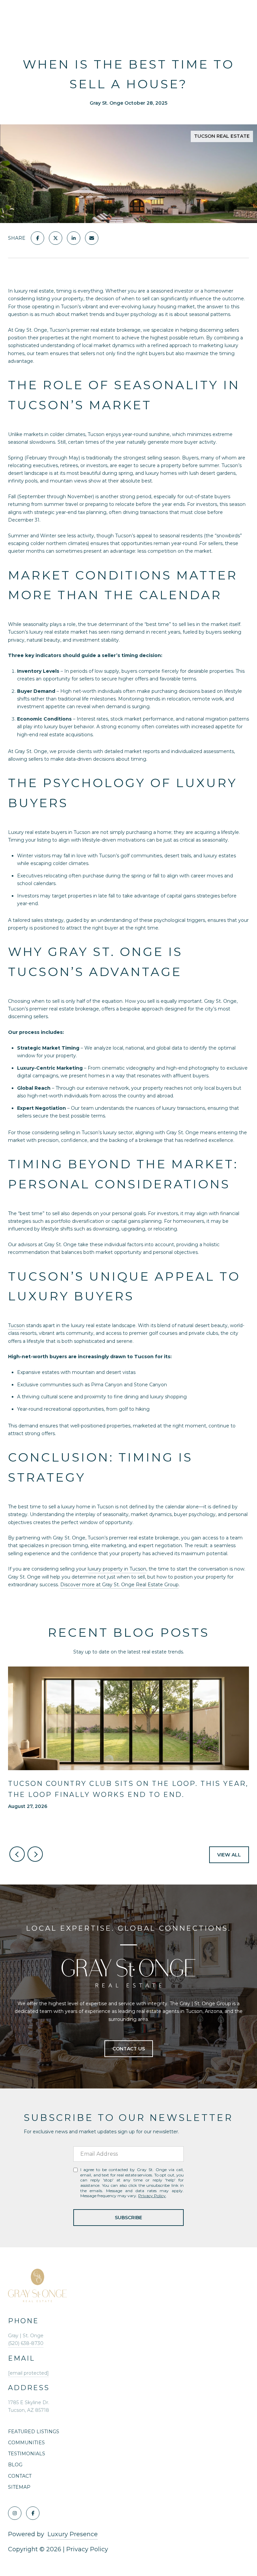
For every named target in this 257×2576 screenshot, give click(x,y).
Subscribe (128, 2218)
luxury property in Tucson (117, 1569)
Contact (20, 2476)
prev (17, 1854)
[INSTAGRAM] (15, 2513)
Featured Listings (34, 2432)
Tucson (16, 1325)
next (35, 1854)
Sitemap (19, 2487)
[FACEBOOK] (33, 2513)
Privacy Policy (152, 2196)
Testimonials (27, 2454)
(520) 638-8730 (26, 2343)
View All (229, 1855)
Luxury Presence (73, 2534)
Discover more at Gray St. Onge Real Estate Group (119, 1585)
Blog (15, 2465)
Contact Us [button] (129, 2049)
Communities (26, 2443)
